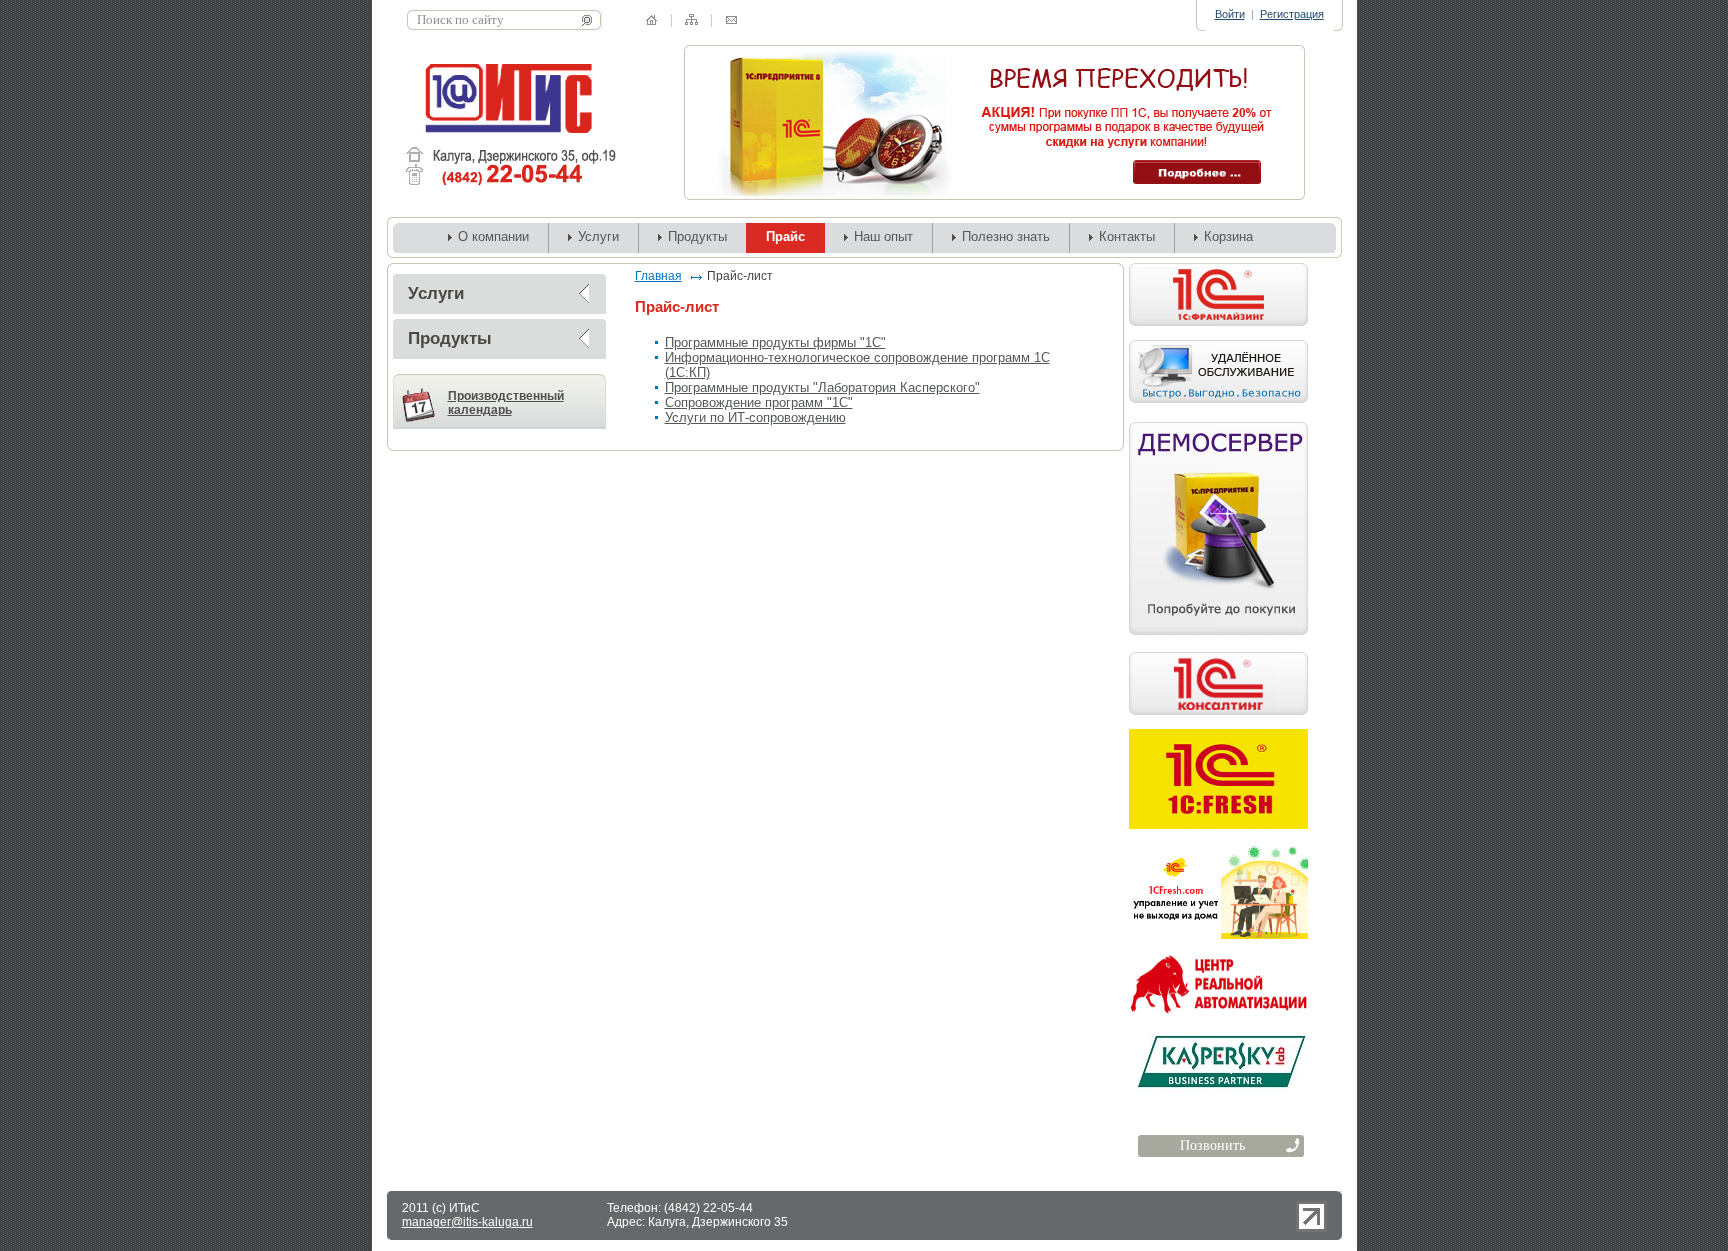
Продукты (697, 236)
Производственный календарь (506, 403)
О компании (493, 236)
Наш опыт (883, 236)
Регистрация (1292, 14)
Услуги (598, 236)
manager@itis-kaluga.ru (467, 1222)
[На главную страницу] (651, 20)
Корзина (1228, 236)
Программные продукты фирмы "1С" (775, 342)
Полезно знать (1006, 236)
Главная (658, 276)
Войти (1230, 14)
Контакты (1127, 236)
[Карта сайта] (691, 19)
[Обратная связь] (731, 20)
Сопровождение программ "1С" (759, 402)
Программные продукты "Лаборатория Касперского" (822, 387)
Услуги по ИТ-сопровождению (755, 417)
